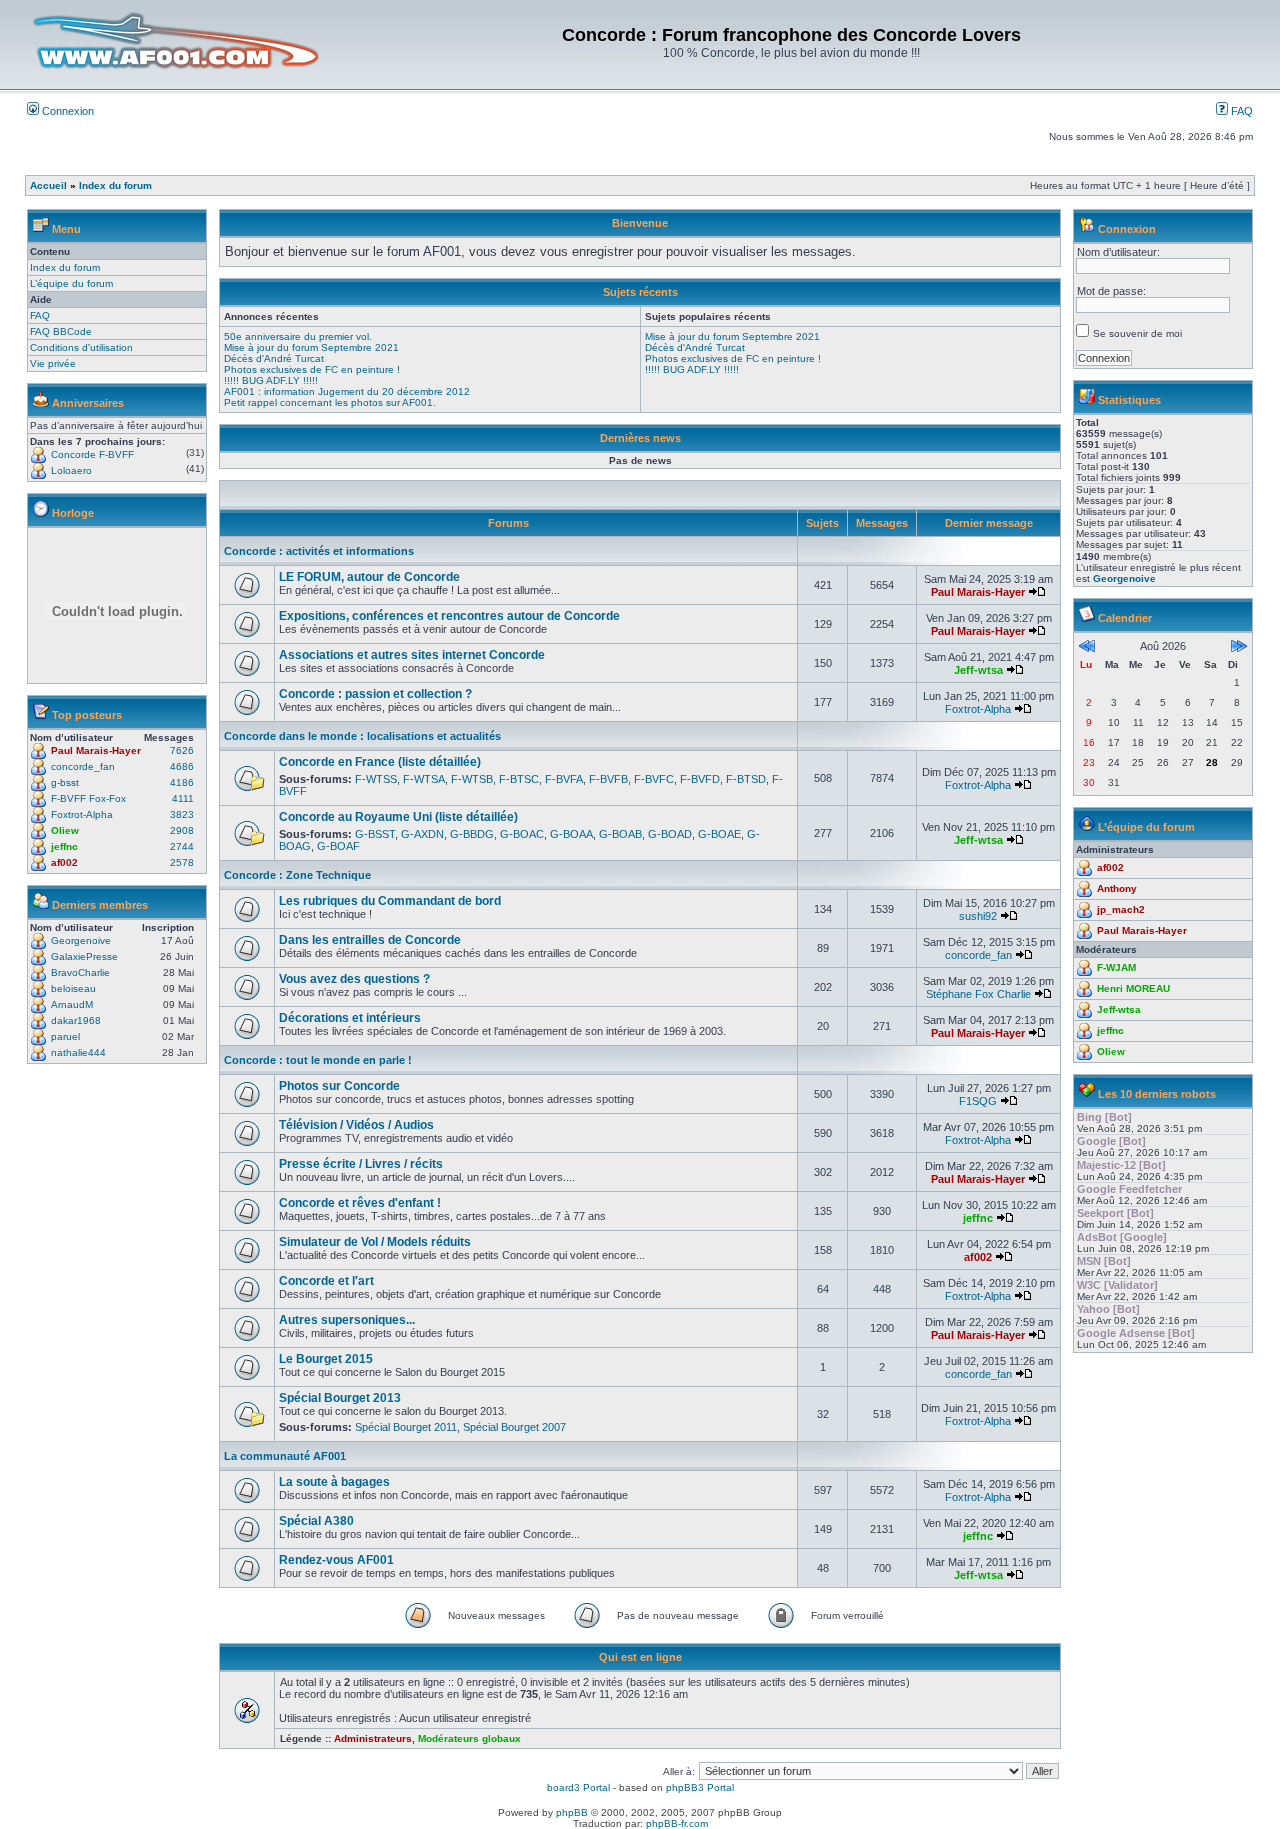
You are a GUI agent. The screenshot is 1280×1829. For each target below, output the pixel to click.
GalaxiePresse (84, 956)
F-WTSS (376, 779)
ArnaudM (72, 1004)
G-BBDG (472, 834)
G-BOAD (670, 834)
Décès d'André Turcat (274, 358)
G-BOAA (571, 834)
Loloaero (71, 470)
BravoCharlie (80, 972)
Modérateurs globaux (469, 1738)
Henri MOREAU (1133, 988)
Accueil (48, 185)
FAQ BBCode (61, 331)
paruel (65, 1036)
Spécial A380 (316, 1521)
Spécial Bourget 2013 (340, 1398)
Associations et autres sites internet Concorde (412, 655)
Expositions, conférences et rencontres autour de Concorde (449, 616)
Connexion (66, 111)
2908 (182, 830)
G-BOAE (719, 834)
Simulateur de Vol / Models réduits (375, 1242)
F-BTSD (746, 779)
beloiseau (73, 988)
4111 (183, 798)
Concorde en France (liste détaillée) (380, 762)
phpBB (572, 1812)
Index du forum (115, 185)
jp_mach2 (1121, 909)
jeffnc (64, 846)
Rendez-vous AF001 (336, 1560)
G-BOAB (620, 834)
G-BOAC (522, 834)
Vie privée (53, 363)
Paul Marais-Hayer (96, 750)
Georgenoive (81, 940)
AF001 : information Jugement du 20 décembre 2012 (347, 391)
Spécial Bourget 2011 (406, 1427)
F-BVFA (564, 779)
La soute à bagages (334, 1482)
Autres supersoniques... (347, 1320)
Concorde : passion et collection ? (375, 694)
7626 (182, 750)
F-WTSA (424, 779)
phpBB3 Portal (700, 1787)
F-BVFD (700, 779)
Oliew (65, 830)
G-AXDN (422, 834)
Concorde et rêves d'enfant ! (360, 1203)
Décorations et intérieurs (350, 1018)
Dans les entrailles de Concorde (370, 940)
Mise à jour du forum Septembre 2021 (311, 347)
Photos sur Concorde (339, 1086)
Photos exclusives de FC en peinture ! (312, 369)
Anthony (1117, 888)
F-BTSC (519, 779)
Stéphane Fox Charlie (978, 994)
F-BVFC (654, 779)
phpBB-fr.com (677, 1823)
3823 (182, 814)
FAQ (1240, 111)
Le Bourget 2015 (326, 1359)
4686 (182, 766)
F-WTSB (472, 779)
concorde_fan (83, 766)
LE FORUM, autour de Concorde (369, 577)
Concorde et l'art (326, 1281)
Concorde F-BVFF (92, 454)
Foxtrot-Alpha (82, 814)
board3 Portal (578, 1787)
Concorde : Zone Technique (297, 875)
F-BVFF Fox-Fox (88, 798)
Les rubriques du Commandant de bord (390, 901)
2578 (182, 862)
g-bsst (65, 782)
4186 (182, 782)
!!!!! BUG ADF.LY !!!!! (271, 380)
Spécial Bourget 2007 (514, 1427)
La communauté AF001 (285, 1456)
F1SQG (978, 1101)
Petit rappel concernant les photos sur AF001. (330, 402)
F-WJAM (1116, 967)
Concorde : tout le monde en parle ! (318, 1060)
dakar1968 (76, 1020)
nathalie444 (78, 1052)
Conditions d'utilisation (81, 347)
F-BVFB (608, 779)
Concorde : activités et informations (319, 551)
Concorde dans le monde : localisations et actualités (362, 736)
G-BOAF (338, 846)
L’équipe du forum (71, 283)
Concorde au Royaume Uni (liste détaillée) (398, 817)
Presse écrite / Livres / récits (361, 1164)
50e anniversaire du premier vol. (298, 336)
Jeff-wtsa (978, 670)
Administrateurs (373, 1738)
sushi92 (978, 916)
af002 (64, 862)
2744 (182, 846)
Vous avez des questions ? (354, 979)
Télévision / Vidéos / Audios (356, 1125)
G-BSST (375, 834)
